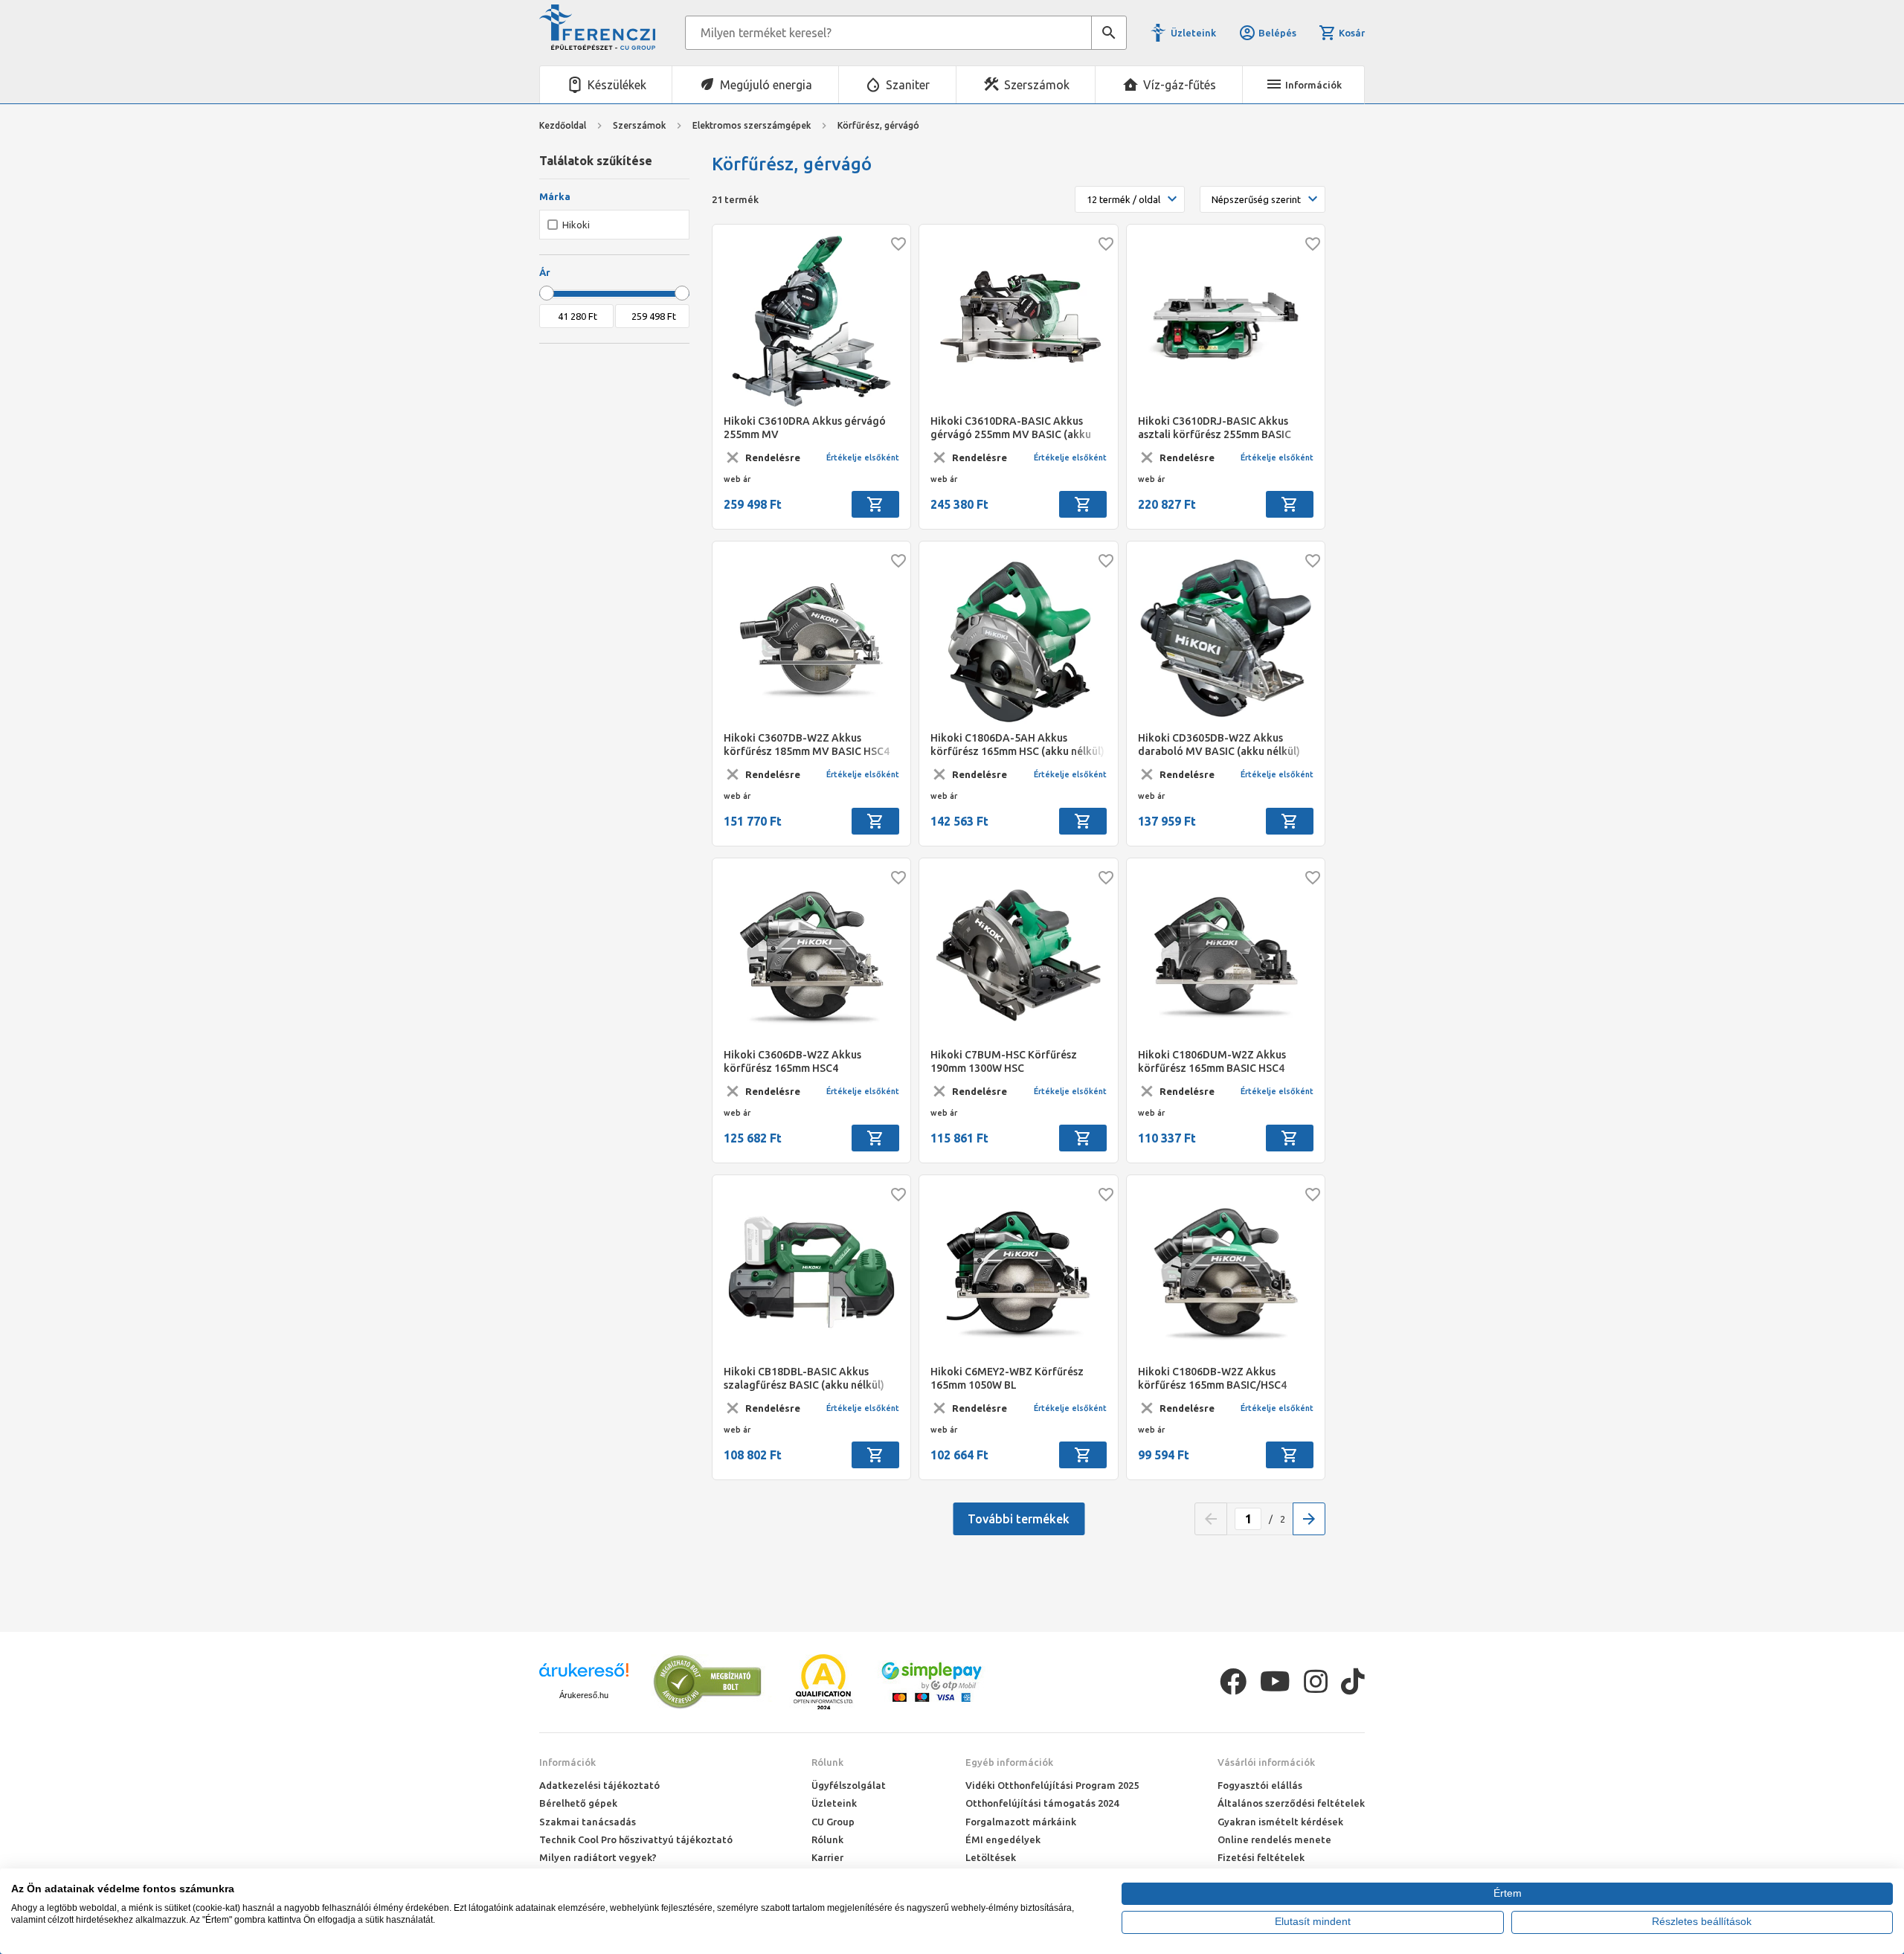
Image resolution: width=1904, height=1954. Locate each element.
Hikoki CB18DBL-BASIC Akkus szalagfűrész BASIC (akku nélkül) (804, 1378)
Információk (567, 1762)
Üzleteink (1193, 33)
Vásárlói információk (1266, 1762)
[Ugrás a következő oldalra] (1309, 1519)
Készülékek (617, 85)
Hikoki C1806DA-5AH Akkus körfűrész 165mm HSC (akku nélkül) (1017, 745)
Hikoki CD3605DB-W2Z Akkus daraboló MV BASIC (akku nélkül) (1219, 745)
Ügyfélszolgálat (849, 1785)
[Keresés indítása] (1109, 33)
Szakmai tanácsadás (588, 1822)
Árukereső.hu (584, 1695)
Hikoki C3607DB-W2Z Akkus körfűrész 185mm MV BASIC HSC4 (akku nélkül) (807, 745)
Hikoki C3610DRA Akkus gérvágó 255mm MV (805, 428)
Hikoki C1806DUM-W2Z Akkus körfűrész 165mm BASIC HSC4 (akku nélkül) (1212, 1062)
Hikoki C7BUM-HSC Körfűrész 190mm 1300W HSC (1004, 1061)
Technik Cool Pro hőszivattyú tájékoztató (636, 1839)
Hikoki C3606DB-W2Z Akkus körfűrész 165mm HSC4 (792, 1061)
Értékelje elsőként (863, 457)
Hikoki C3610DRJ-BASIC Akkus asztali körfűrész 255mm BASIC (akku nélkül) (1215, 428)
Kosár (1352, 33)
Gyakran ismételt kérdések (1280, 1822)
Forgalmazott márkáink (1021, 1822)
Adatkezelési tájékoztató (599, 1785)
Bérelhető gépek (578, 1803)
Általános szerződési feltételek (1291, 1803)
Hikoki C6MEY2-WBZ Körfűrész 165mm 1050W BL (1007, 1378)
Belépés (1277, 33)
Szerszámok (1037, 85)
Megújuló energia (766, 85)
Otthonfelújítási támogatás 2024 (1042, 1803)
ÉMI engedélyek (1003, 1839)
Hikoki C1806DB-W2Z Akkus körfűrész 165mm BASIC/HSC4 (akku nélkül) (1212, 1379)
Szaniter (908, 85)
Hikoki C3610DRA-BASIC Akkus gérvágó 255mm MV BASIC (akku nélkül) (1011, 428)
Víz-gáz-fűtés (1180, 85)
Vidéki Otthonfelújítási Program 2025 (1052, 1785)
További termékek (1019, 1519)
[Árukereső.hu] (584, 1675)
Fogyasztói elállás (1260, 1785)
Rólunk (827, 1762)
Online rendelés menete (1274, 1839)
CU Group (833, 1822)
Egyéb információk (1009, 1762)
